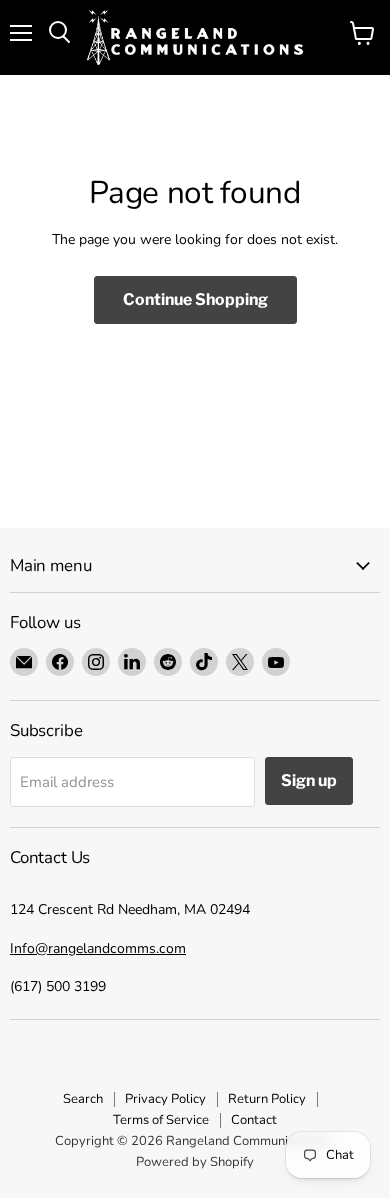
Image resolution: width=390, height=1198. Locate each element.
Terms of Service (161, 1120)
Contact (254, 1120)
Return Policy (267, 1099)
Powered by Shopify (195, 1162)
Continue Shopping (195, 299)
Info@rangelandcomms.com (98, 948)
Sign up (309, 780)
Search (83, 1099)
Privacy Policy (165, 1099)
